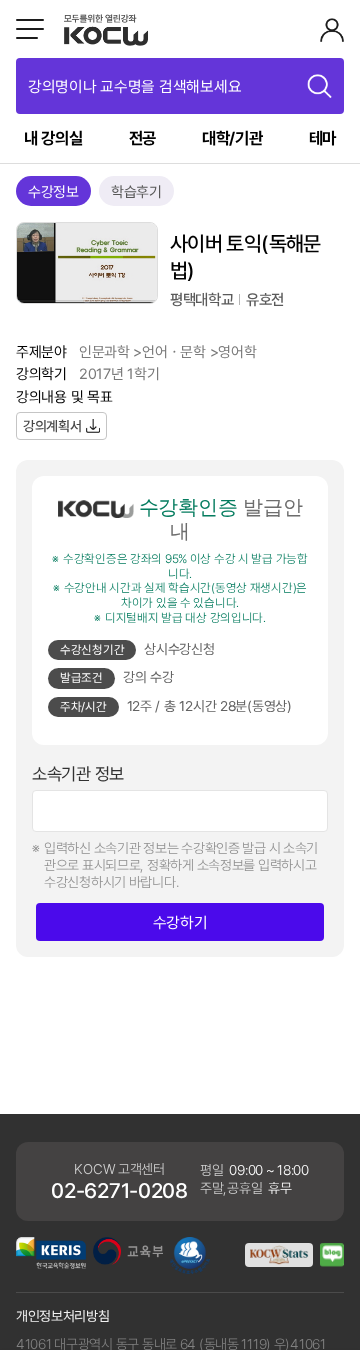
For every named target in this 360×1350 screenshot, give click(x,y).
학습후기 (136, 191)
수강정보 (53, 191)
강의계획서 (52, 425)
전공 (142, 137)
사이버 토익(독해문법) (245, 256)
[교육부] (128, 1259)
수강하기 (180, 922)
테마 (322, 137)
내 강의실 (53, 137)
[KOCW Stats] (279, 1261)
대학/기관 (232, 137)
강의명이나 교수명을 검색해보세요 (134, 86)
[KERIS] (51, 1263)
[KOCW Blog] (332, 1261)
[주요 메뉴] (30, 29)
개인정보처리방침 (62, 1315)
